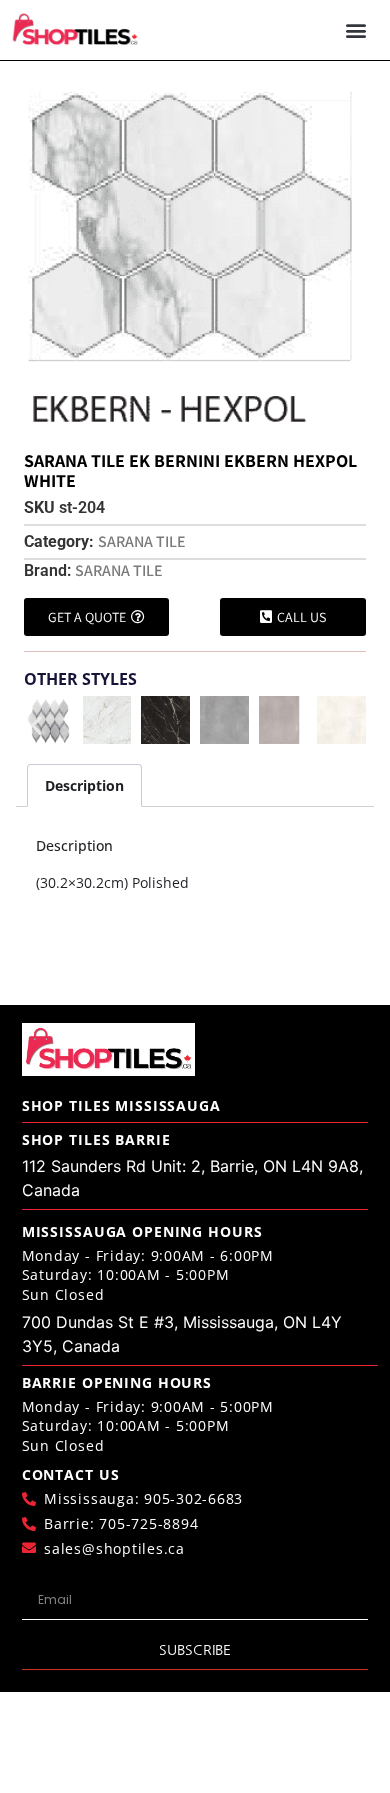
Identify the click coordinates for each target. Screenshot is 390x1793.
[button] (356, 29)
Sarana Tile (142, 541)
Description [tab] (84, 785)
